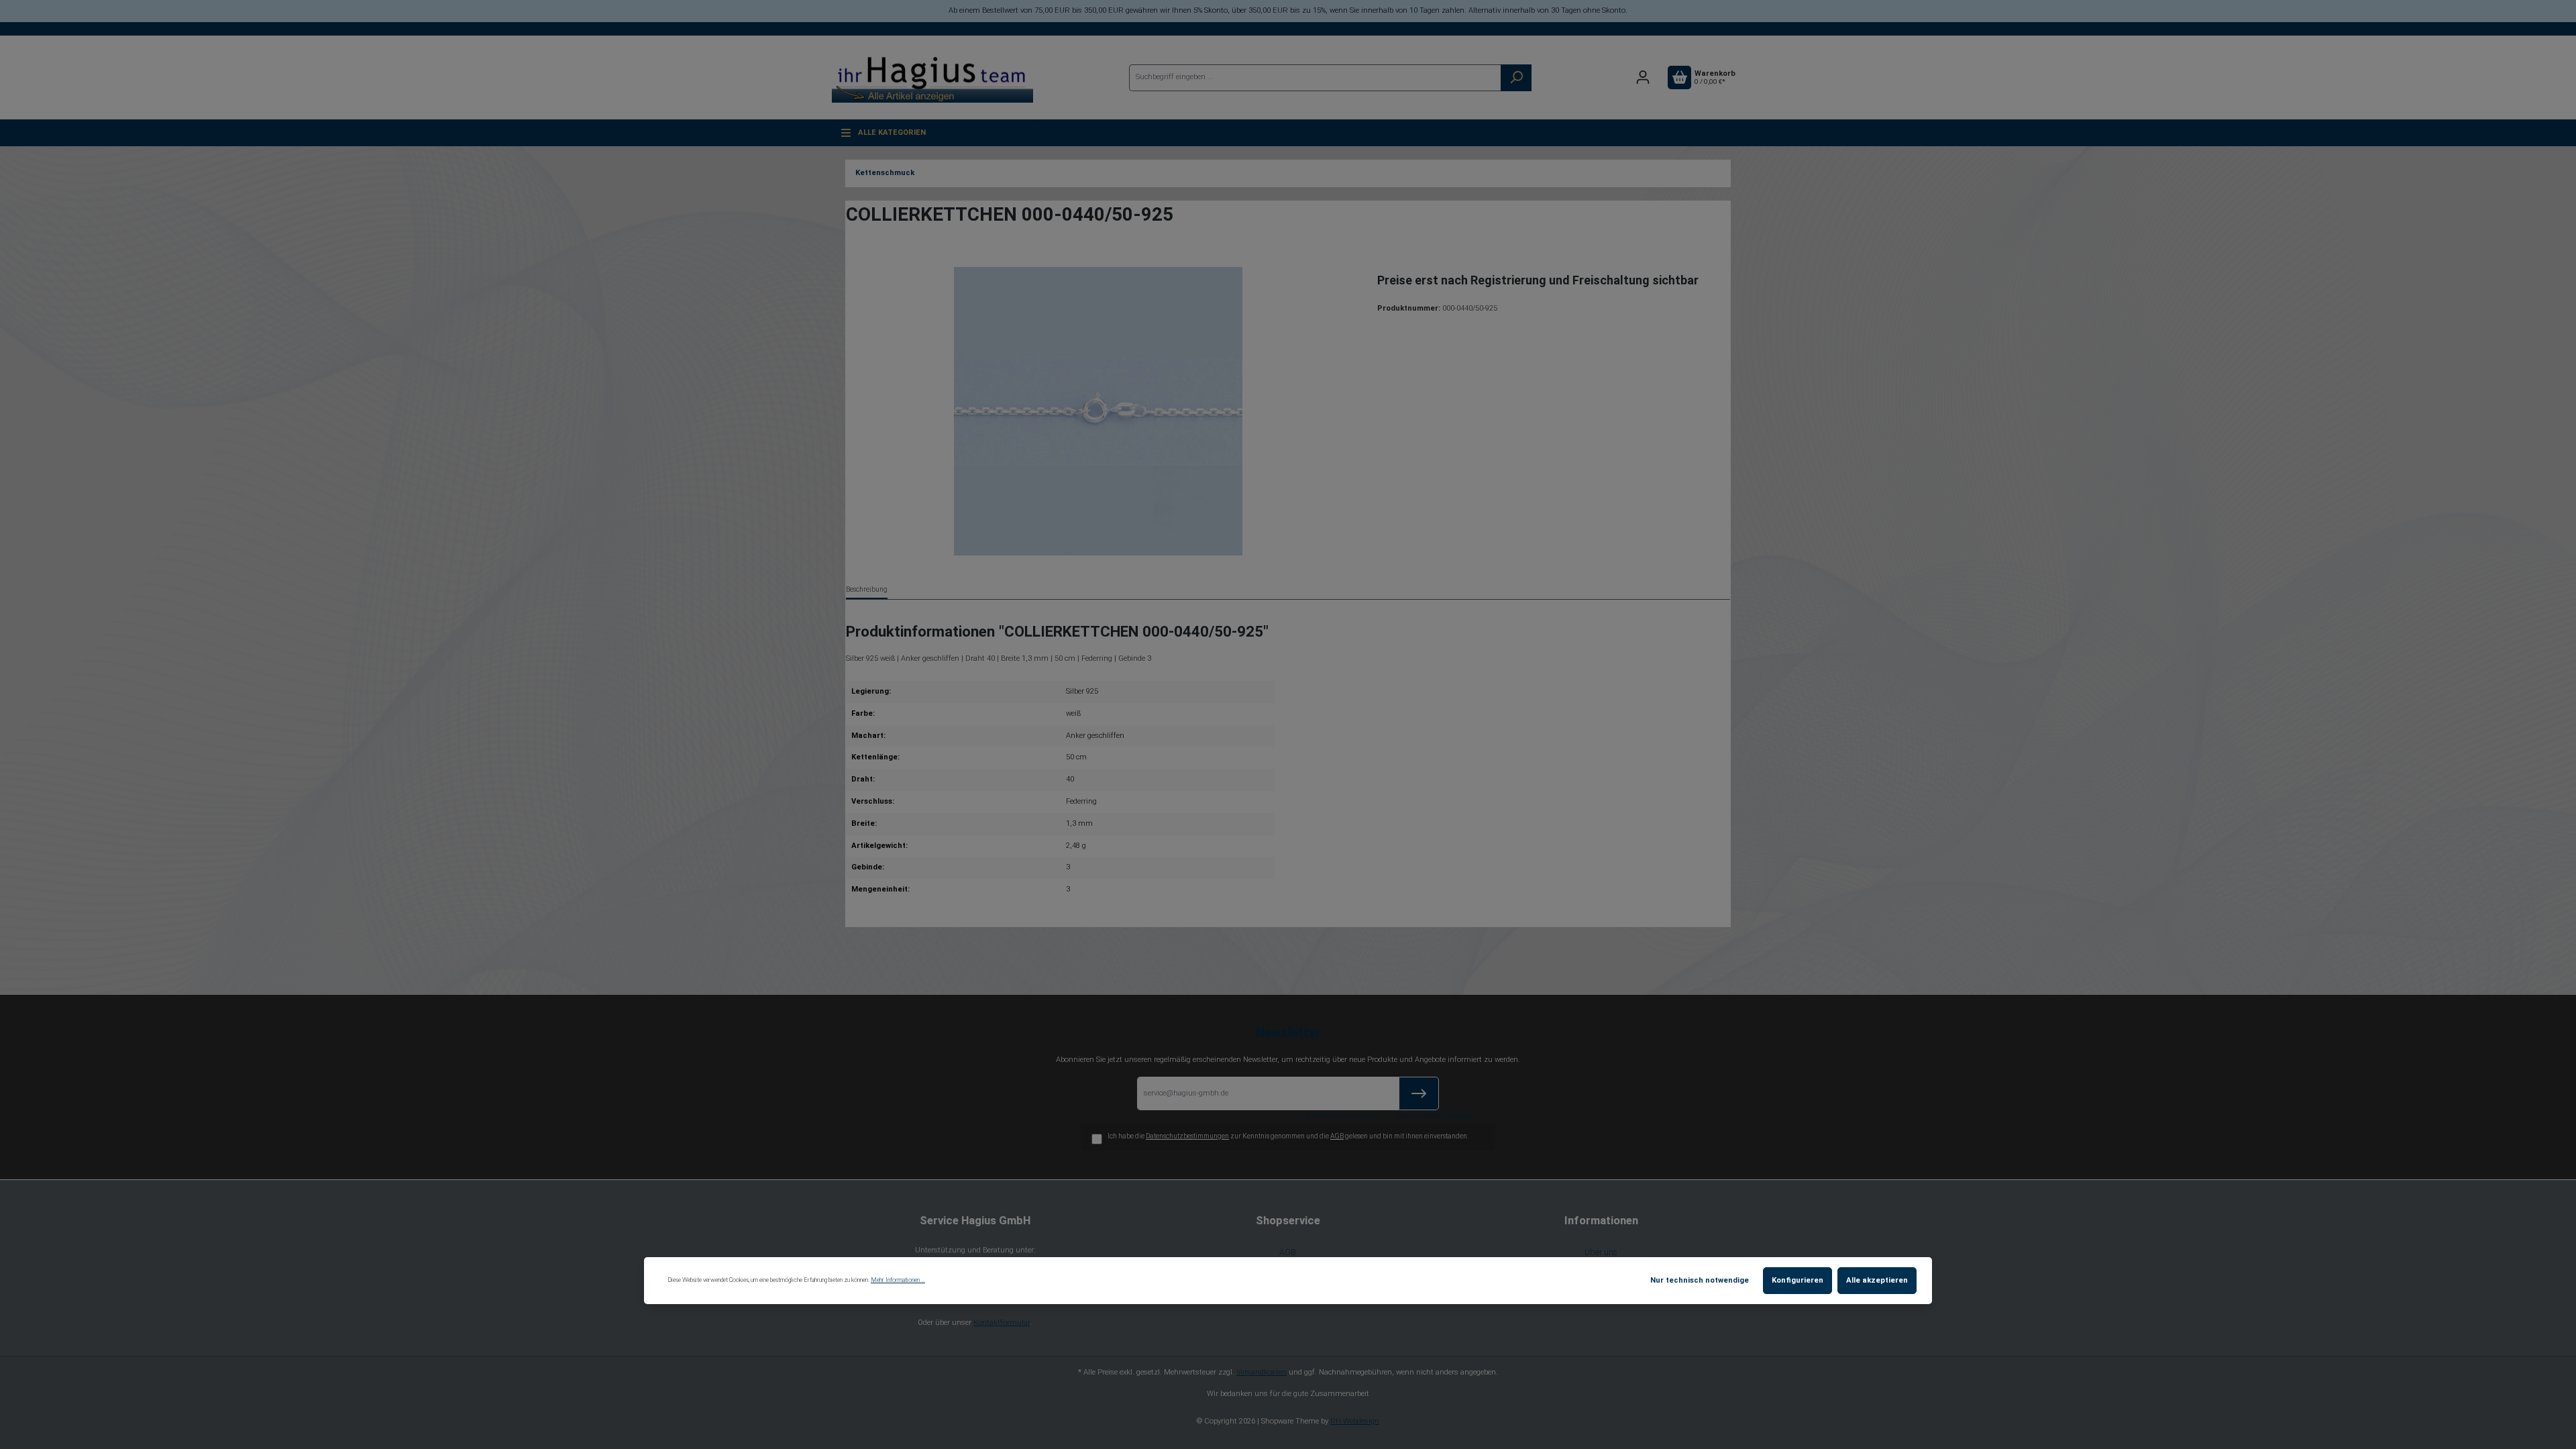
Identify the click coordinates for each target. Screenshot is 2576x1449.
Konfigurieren (1797, 1280)
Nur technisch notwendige (1700, 1280)
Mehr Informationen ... (898, 1280)
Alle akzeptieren (1877, 1280)
